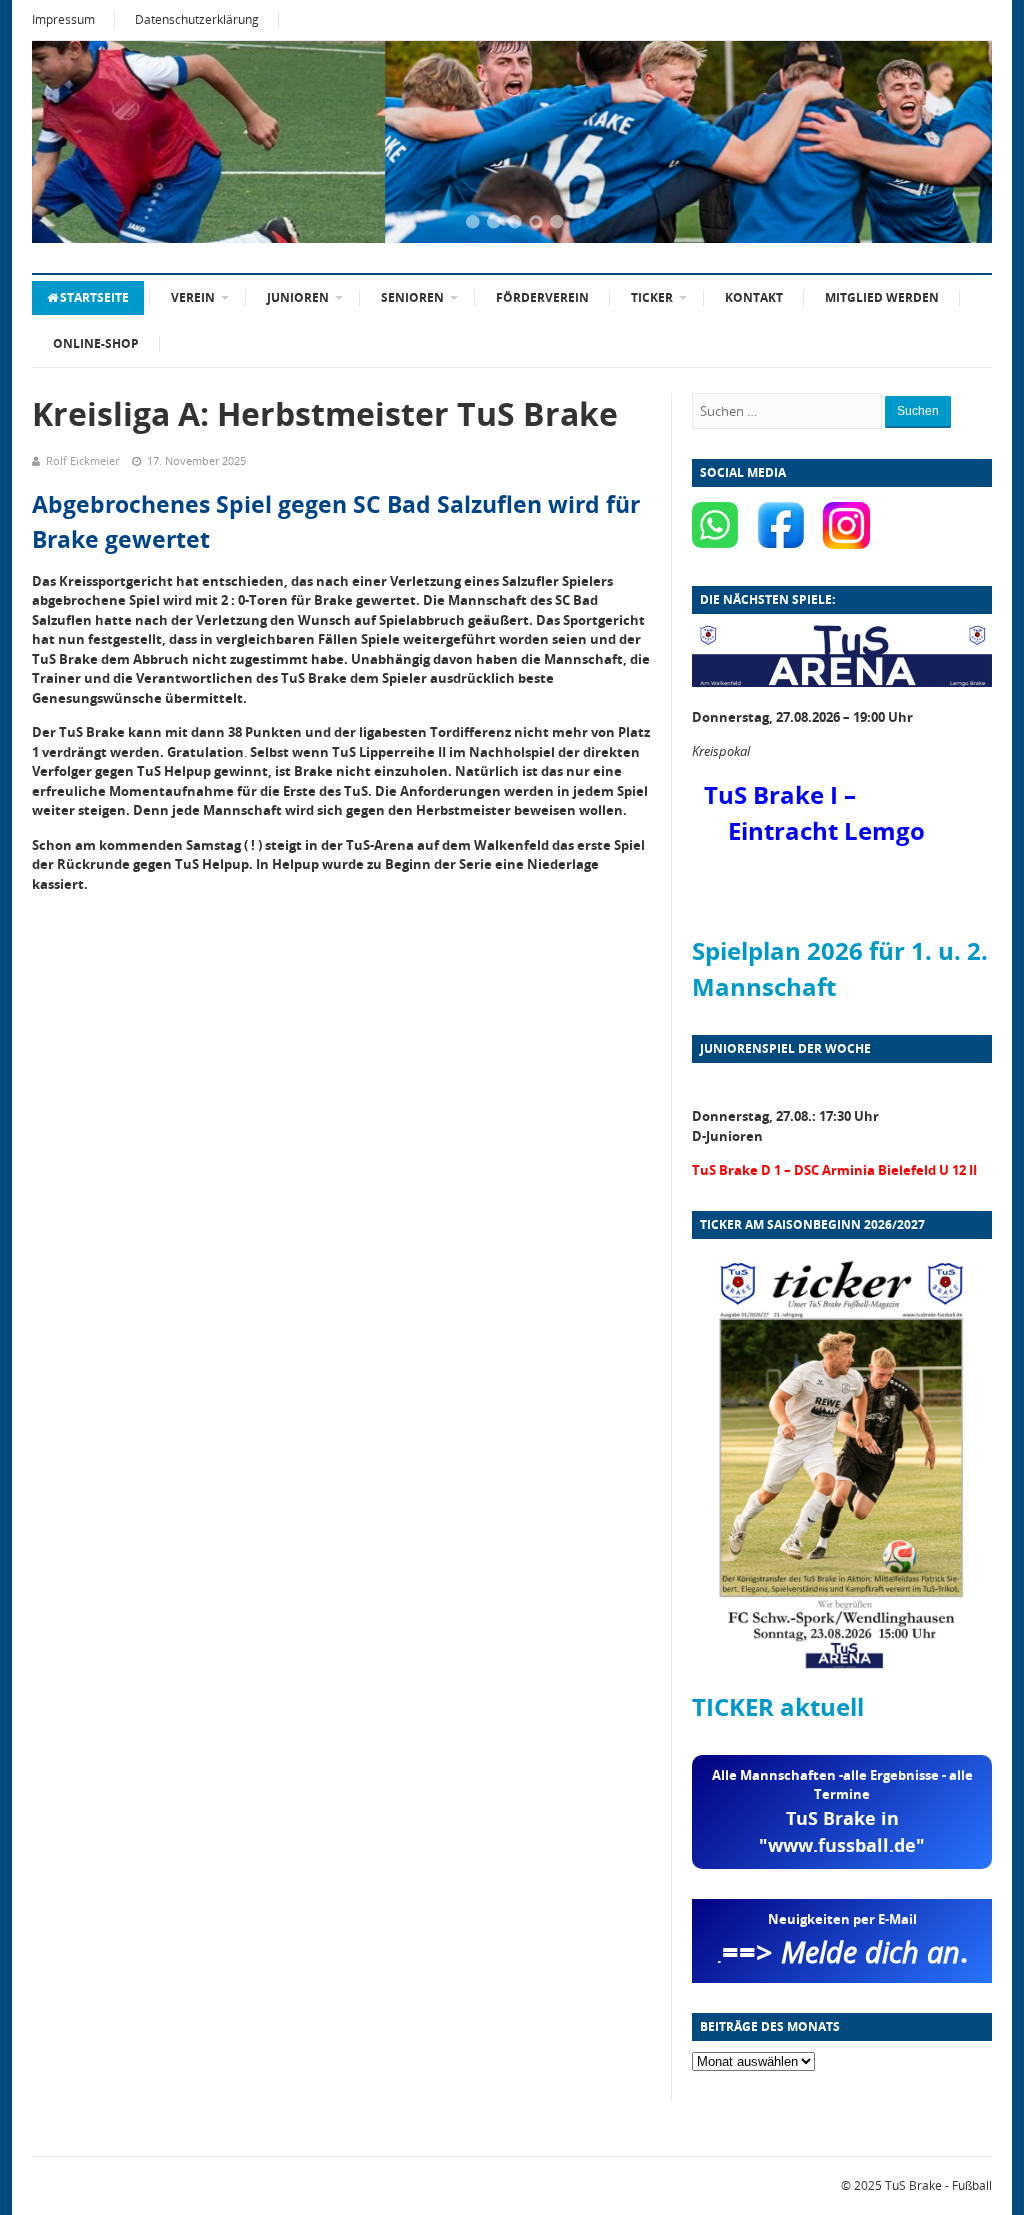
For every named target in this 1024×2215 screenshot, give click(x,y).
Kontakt (754, 297)
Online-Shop (96, 343)
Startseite (94, 297)
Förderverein (542, 297)
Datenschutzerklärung (197, 19)
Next (952, 144)
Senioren (412, 297)
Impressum (63, 19)
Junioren (298, 297)
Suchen (918, 411)
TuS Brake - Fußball (938, 2185)
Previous (72, 144)
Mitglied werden (882, 297)
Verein (193, 297)
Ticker (652, 297)
